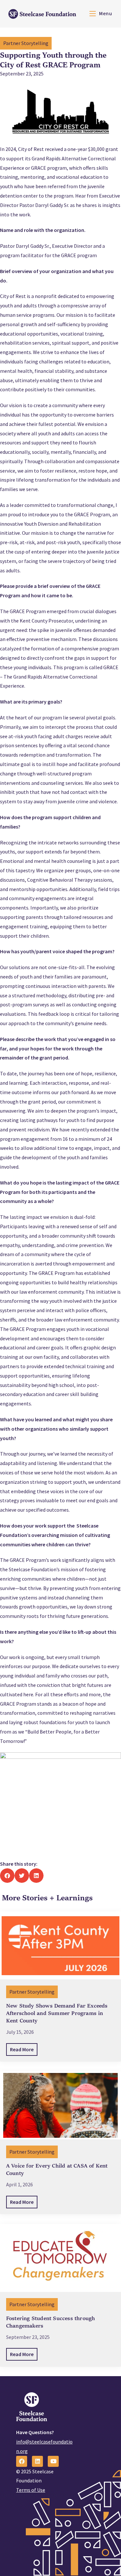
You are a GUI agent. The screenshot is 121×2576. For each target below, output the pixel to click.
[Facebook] (22, 2461)
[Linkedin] (37, 2461)
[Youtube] (53, 2461)
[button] (7, 1876)
